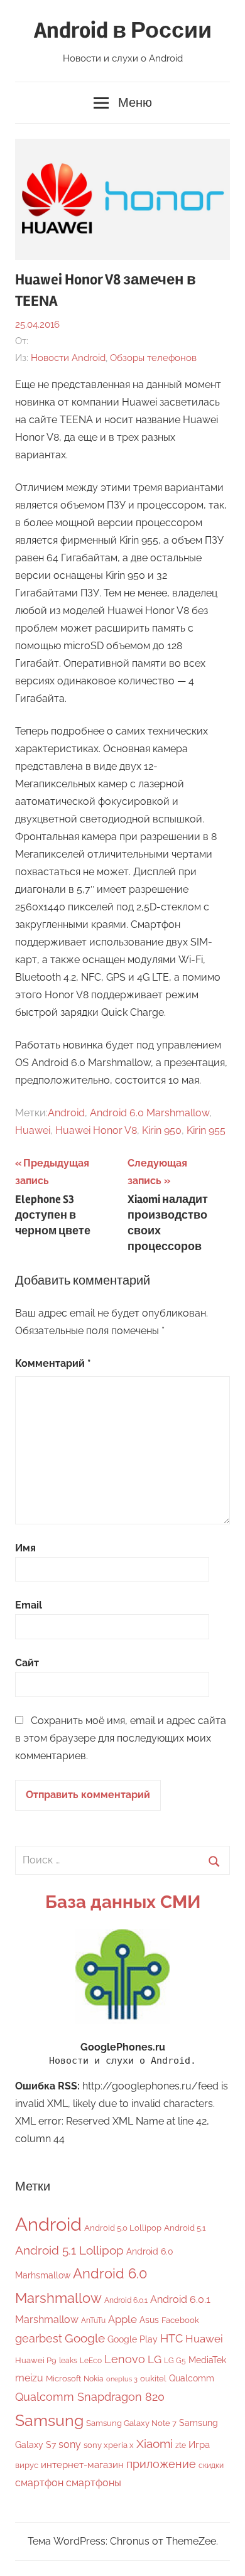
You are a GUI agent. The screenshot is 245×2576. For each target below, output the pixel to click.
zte (181, 2445)
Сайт (27, 1663)
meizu (29, 2378)
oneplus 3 (122, 2379)
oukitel (153, 2379)
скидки (211, 2466)
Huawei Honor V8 (96, 1130)
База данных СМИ (123, 1902)
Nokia (94, 2379)
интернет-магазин (82, 2465)
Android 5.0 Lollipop (123, 2228)
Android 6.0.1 (126, 2300)
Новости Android (68, 358)
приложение (161, 2464)
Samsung (49, 2421)
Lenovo (125, 2359)
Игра (199, 2445)
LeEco (91, 2361)
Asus (149, 2320)
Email (29, 1605)
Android (66, 1113)
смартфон (39, 2483)
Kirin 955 (206, 1130)
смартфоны (94, 2483)
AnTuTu (93, 2320)
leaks (68, 2361)
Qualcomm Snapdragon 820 (90, 2397)
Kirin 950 (162, 1130)
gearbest (39, 2338)
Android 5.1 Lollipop (69, 2250)
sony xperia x (109, 2445)
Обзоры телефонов (153, 358)
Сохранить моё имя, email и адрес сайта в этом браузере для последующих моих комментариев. (121, 1738)
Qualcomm (192, 2378)
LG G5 (175, 2361)
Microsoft (63, 2379)
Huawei (33, 1130)
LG (155, 2359)
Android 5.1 (185, 2228)
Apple (122, 2319)
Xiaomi (155, 2444)
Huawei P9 (36, 2360)
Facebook (180, 2320)
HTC (171, 2338)
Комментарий (53, 1363)
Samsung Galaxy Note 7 (131, 2423)
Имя (25, 1548)
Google (85, 2338)
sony (70, 2444)
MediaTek (207, 2360)
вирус (27, 2465)
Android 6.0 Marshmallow (150, 1113)
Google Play (133, 2339)
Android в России (123, 31)
